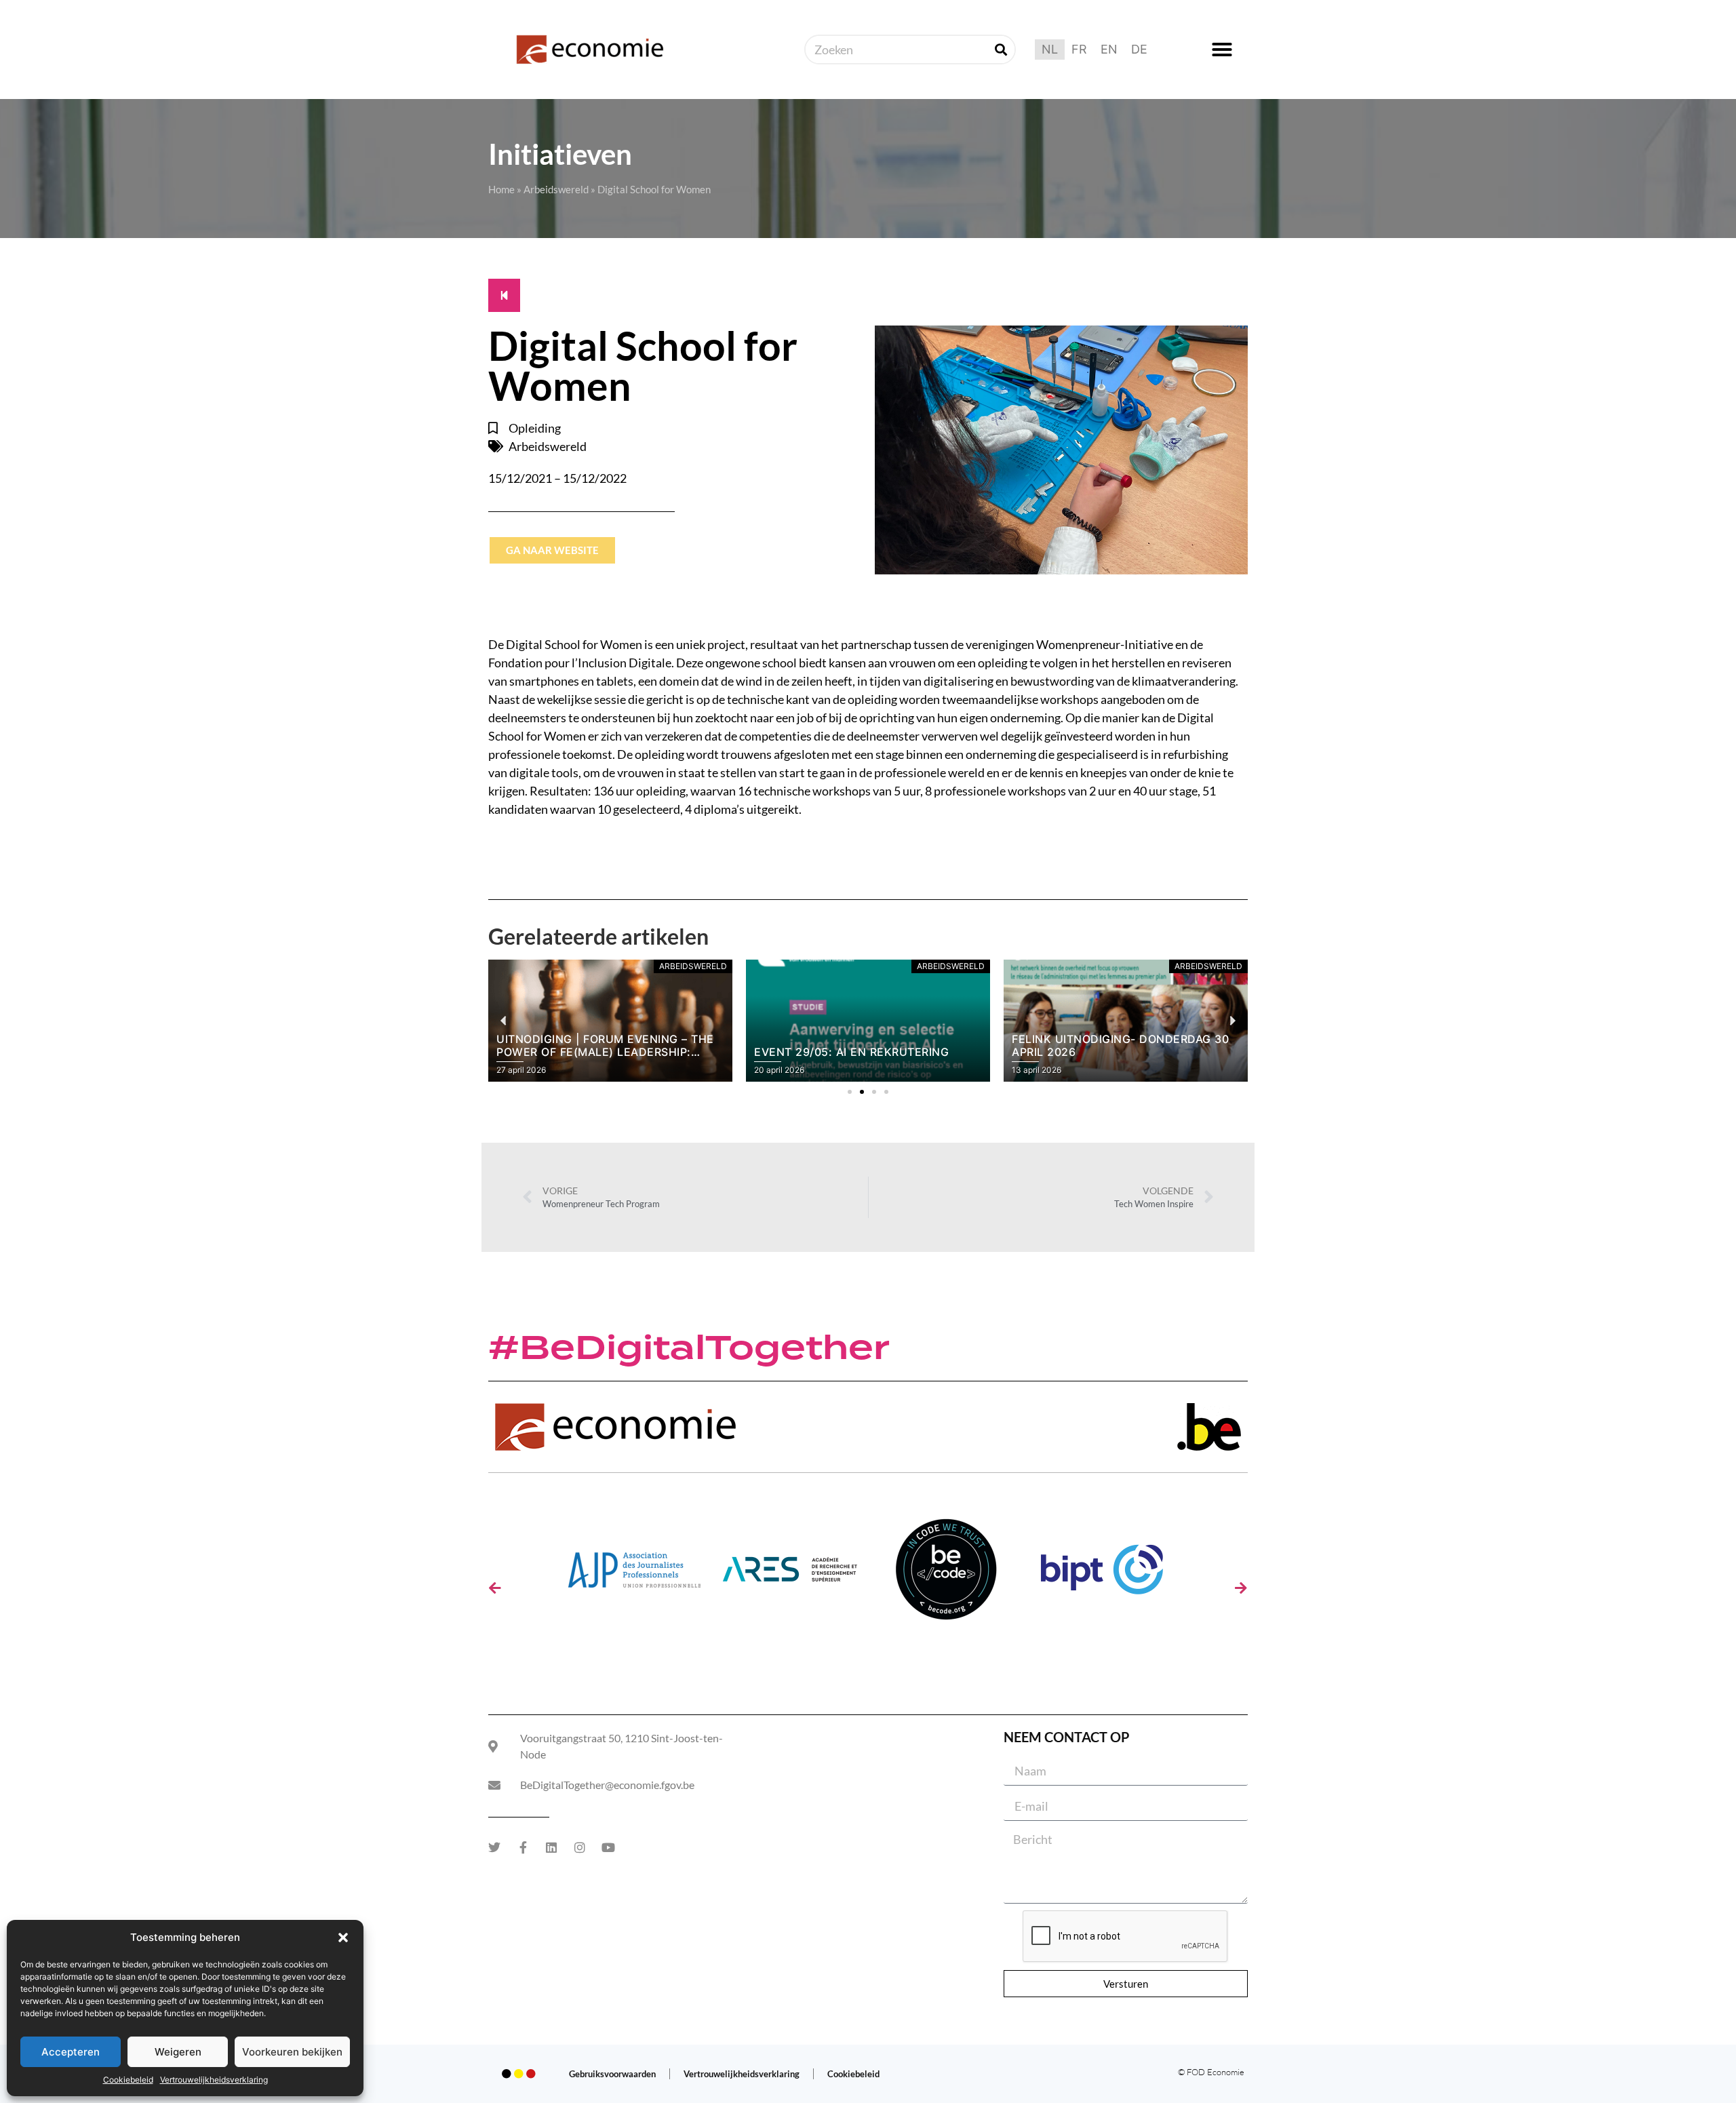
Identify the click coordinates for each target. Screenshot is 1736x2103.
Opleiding (535, 428)
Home (501, 189)
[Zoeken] (1001, 50)
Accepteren (71, 2052)
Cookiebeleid (128, 2080)
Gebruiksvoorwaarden (612, 2074)
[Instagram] (580, 1847)
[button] (343, 1938)
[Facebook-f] (523, 1847)
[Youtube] (608, 1847)
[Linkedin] (551, 1847)
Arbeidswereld (556, 189)
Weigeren (178, 2052)
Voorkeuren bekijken (292, 2052)
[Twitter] (494, 1847)
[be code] (946, 1574)
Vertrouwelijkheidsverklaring (214, 2080)
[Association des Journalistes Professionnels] (634, 1574)
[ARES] (790, 1574)
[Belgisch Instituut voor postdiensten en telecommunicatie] (1102, 1574)
